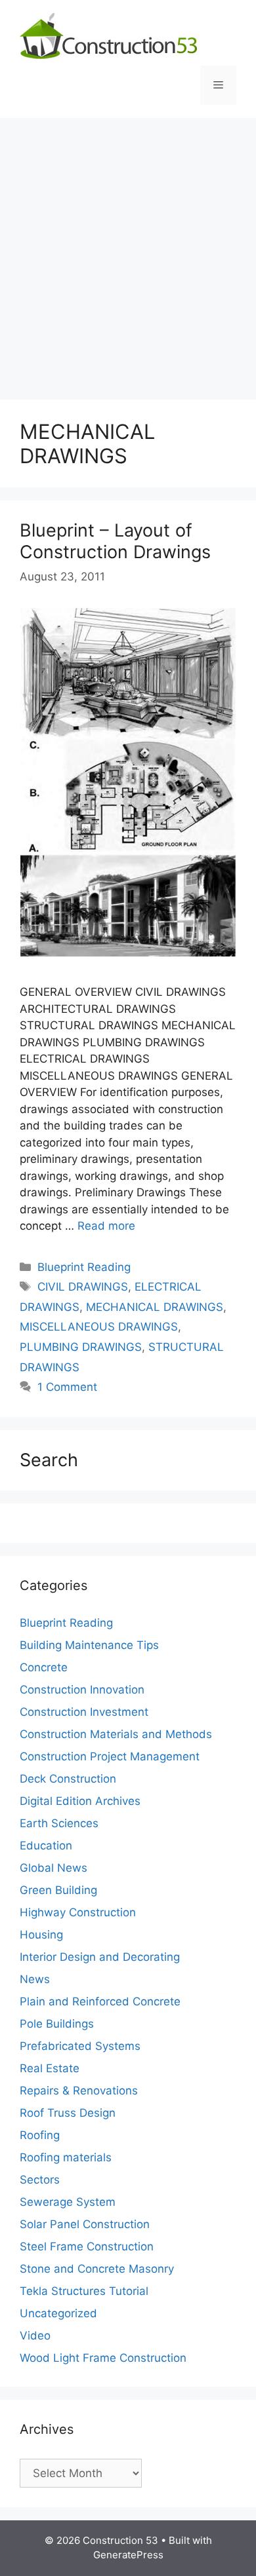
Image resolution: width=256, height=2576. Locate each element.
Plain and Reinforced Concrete (100, 2001)
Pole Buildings (57, 2024)
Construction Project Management (110, 1756)
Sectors (40, 2180)
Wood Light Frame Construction (103, 2358)
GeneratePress (128, 2555)
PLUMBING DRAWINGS (81, 1347)
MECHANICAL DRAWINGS (155, 1307)
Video (35, 2336)
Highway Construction (78, 1912)
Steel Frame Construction (87, 2246)
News (35, 1979)
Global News (53, 1868)
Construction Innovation (82, 1690)
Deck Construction (68, 1779)
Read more (106, 1226)
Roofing (40, 2135)
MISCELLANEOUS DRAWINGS (99, 1327)
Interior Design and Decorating (100, 1957)
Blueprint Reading (84, 1267)
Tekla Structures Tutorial (84, 2291)
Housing (41, 1935)
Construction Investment (84, 1712)
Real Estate (50, 2068)
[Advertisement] (128, 252)
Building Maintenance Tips (89, 1645)
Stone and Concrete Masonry (97, 2269)
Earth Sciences (59, 1823)
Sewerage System (68, 2202)
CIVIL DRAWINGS (83, 1287)
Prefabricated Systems (80, 2046)
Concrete (44, 1667)
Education (46, 1846)
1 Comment (67, 1387)
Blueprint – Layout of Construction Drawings (115, 541)
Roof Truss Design (68, 2113)
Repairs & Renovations (79, 2091)
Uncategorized (58, 2313)
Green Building (58, 1890)
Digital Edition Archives (80, 1801)
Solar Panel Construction (85, 2224)
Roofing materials (66, 2157)
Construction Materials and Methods (116, 1734)
